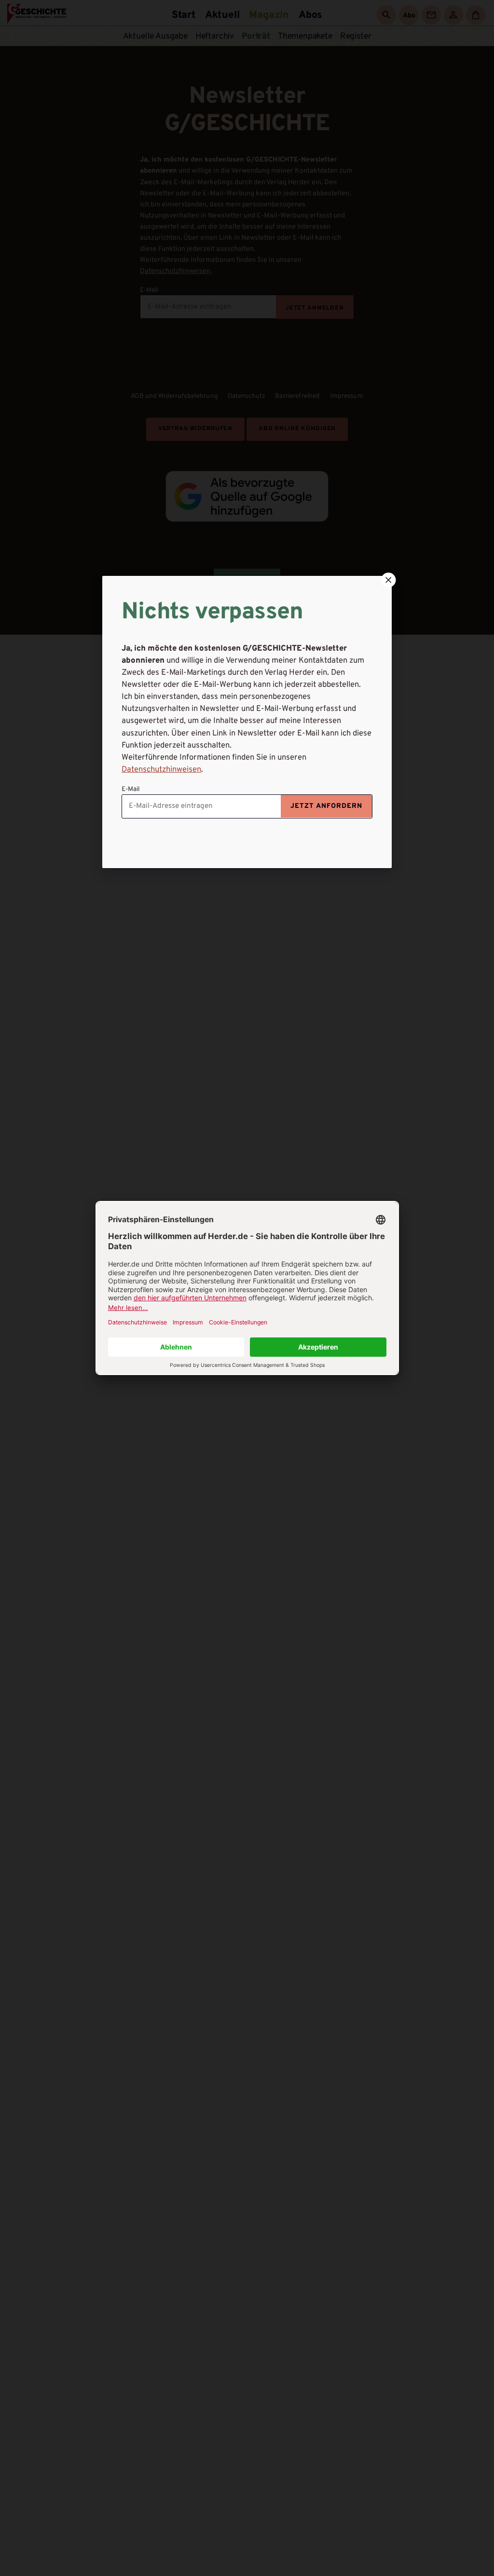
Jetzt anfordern (326, 806)
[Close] (387, 580)
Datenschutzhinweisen (161, 770)
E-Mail (131, 789)
